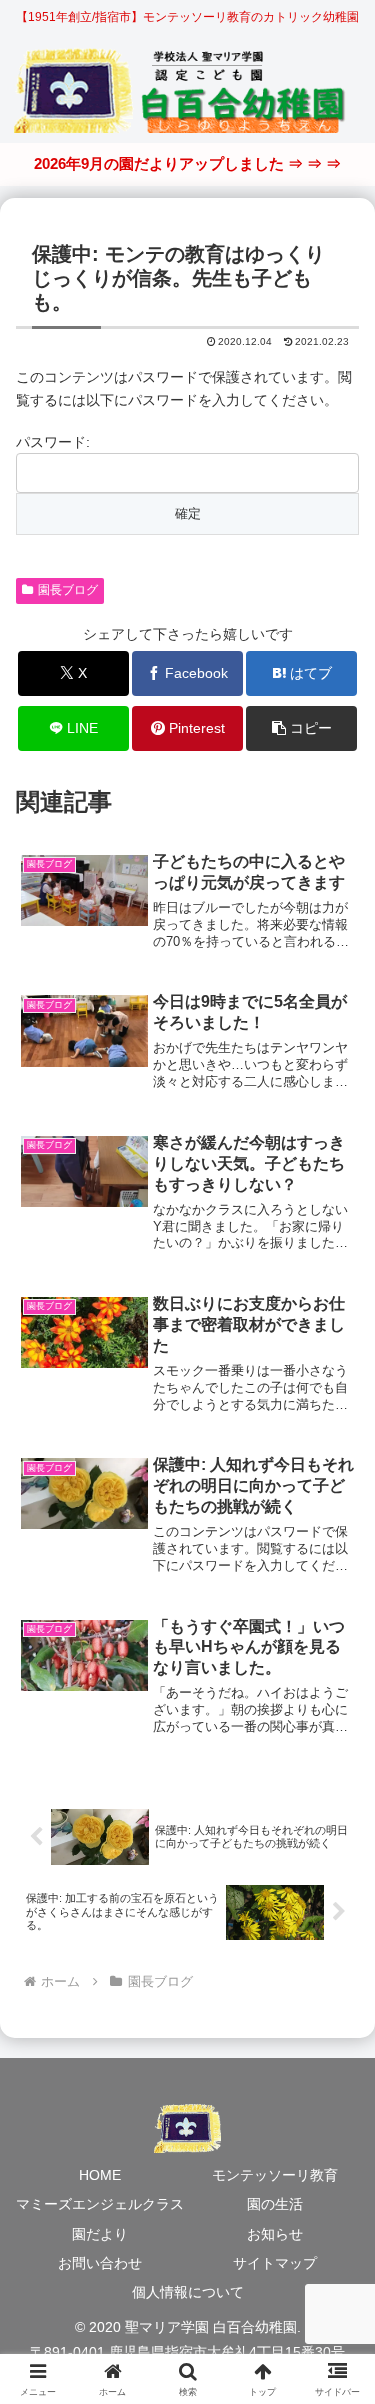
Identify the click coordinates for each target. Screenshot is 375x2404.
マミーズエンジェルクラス (100, 2204)
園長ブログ (68, 590)
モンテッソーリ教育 (275, 2175)
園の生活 (275, 2204)
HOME (100, 2175)
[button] (301, 728)
